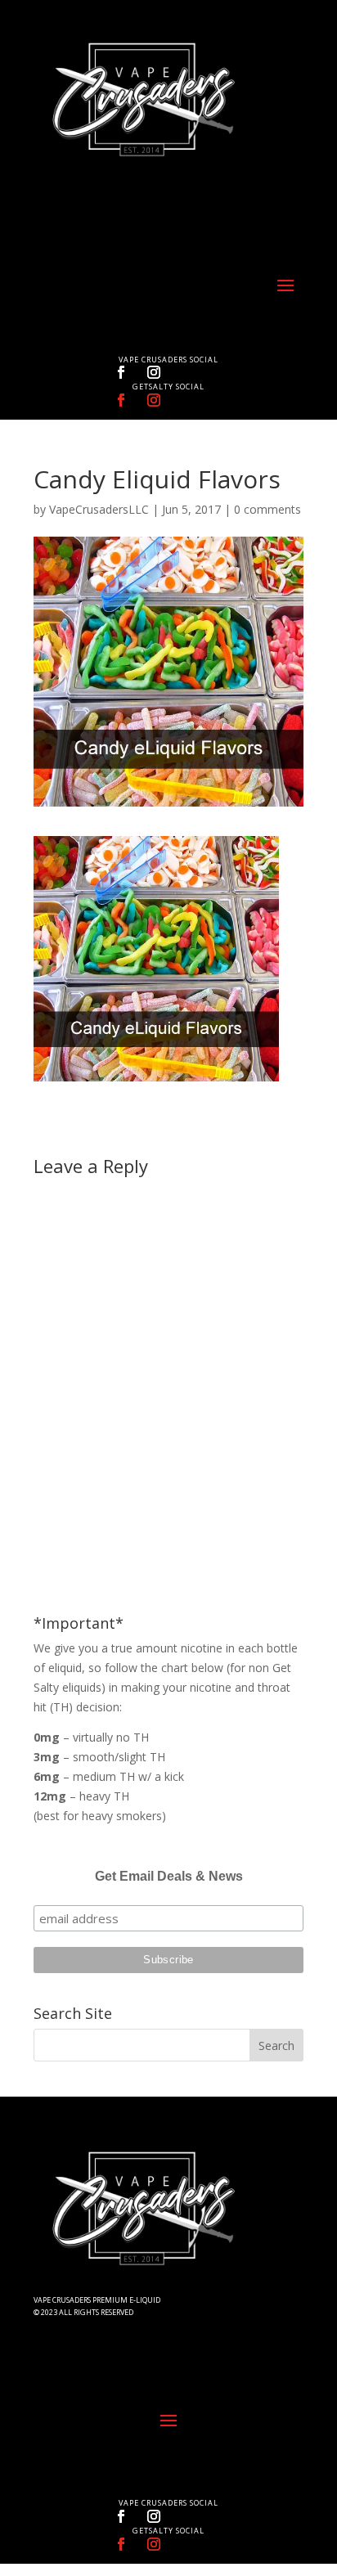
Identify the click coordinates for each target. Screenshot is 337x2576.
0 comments (267, 509)
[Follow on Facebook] (121, 372)
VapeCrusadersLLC (99, 509)
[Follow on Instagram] (154, 372)
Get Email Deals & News (169, 1876)
